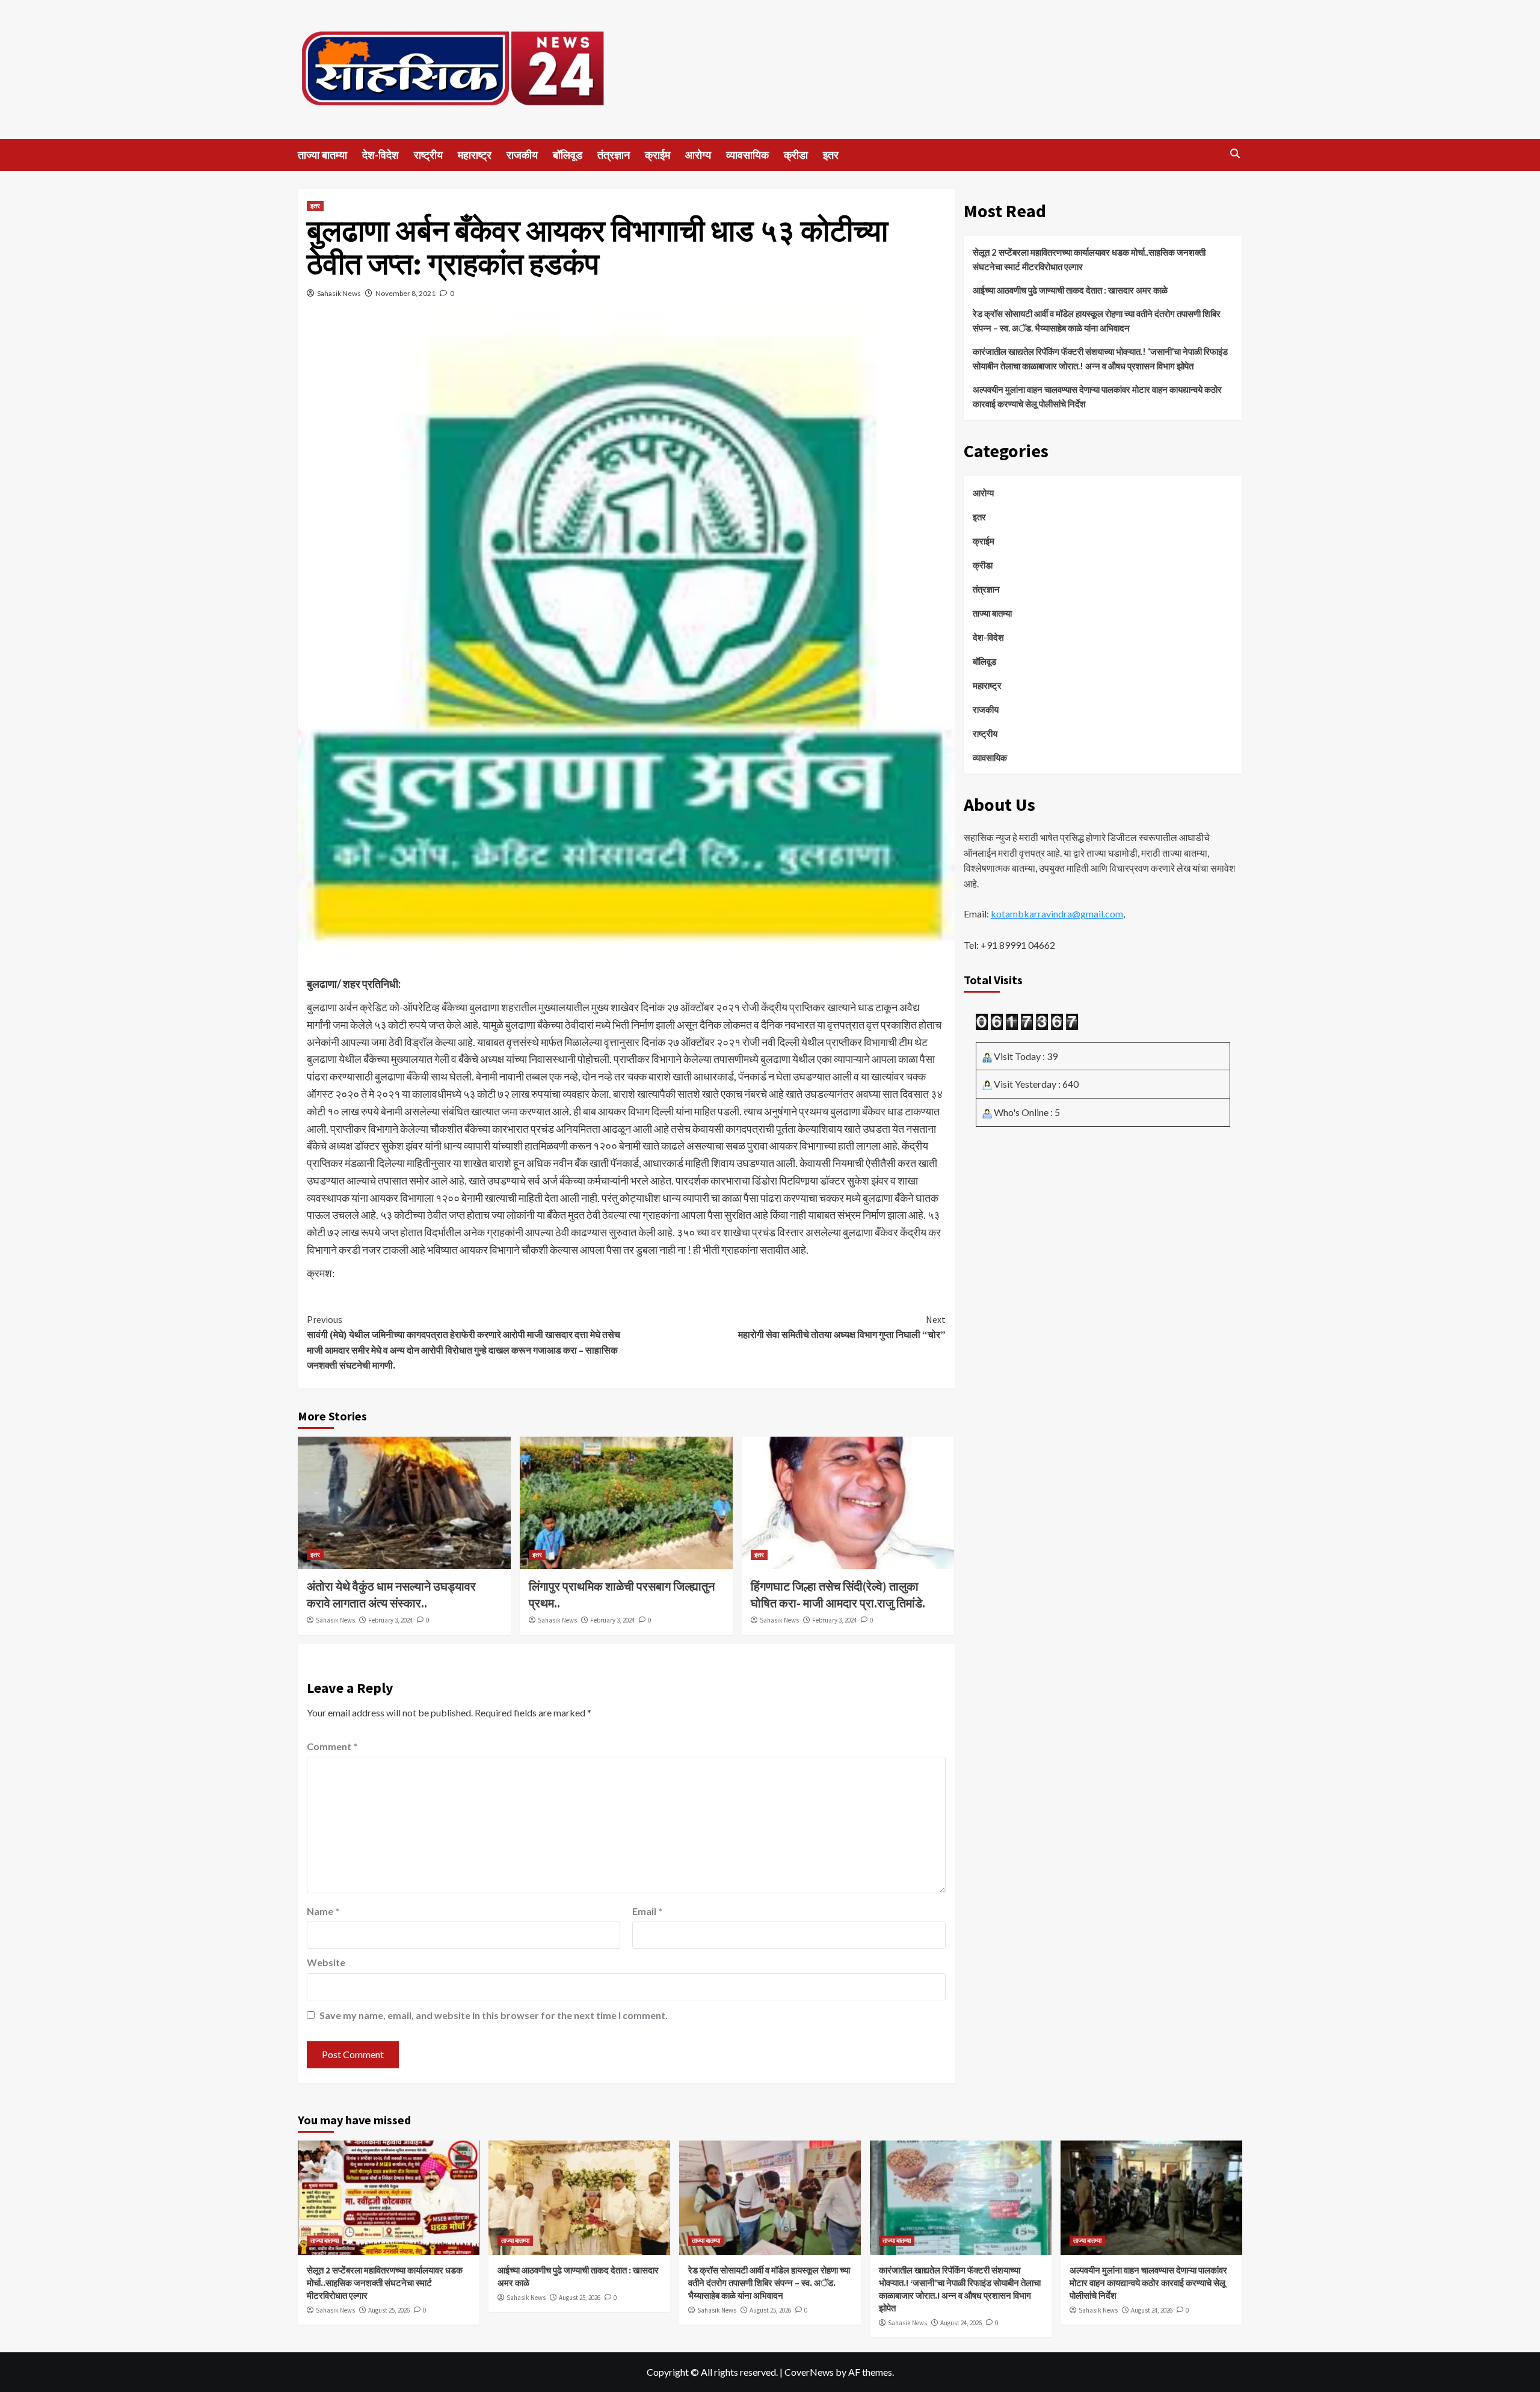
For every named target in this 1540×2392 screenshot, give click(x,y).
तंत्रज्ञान (614, 155)
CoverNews (809, 2372)
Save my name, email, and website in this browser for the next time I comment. (494, 2015)
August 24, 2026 (961, 2323)
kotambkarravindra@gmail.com (1057, 914)
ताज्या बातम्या (322, 155)
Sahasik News (339, 293)
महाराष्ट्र (475, 155)
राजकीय (522, 155)
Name (323, 1911)
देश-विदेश (380, 155)
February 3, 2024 (390, 1620)
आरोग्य (698, 155)
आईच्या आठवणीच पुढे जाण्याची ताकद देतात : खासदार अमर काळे (1070, 290)
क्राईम (658, 155)
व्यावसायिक (747, 155)
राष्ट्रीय (428, 155)
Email (647, 1911)
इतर (831, 155)
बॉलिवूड (568, 155)
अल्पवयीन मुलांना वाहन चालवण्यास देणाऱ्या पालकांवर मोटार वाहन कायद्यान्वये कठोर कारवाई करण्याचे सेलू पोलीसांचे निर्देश (1097, 396)
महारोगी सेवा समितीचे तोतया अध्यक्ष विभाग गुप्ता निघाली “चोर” (842, 1327)
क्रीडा (796, 155)
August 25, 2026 (389, 2310)
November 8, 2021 (405, 293)
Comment (332, 1746)
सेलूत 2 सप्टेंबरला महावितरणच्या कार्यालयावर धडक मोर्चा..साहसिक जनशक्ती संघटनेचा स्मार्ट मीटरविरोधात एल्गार (1089, 259)
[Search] (1235, 154)
